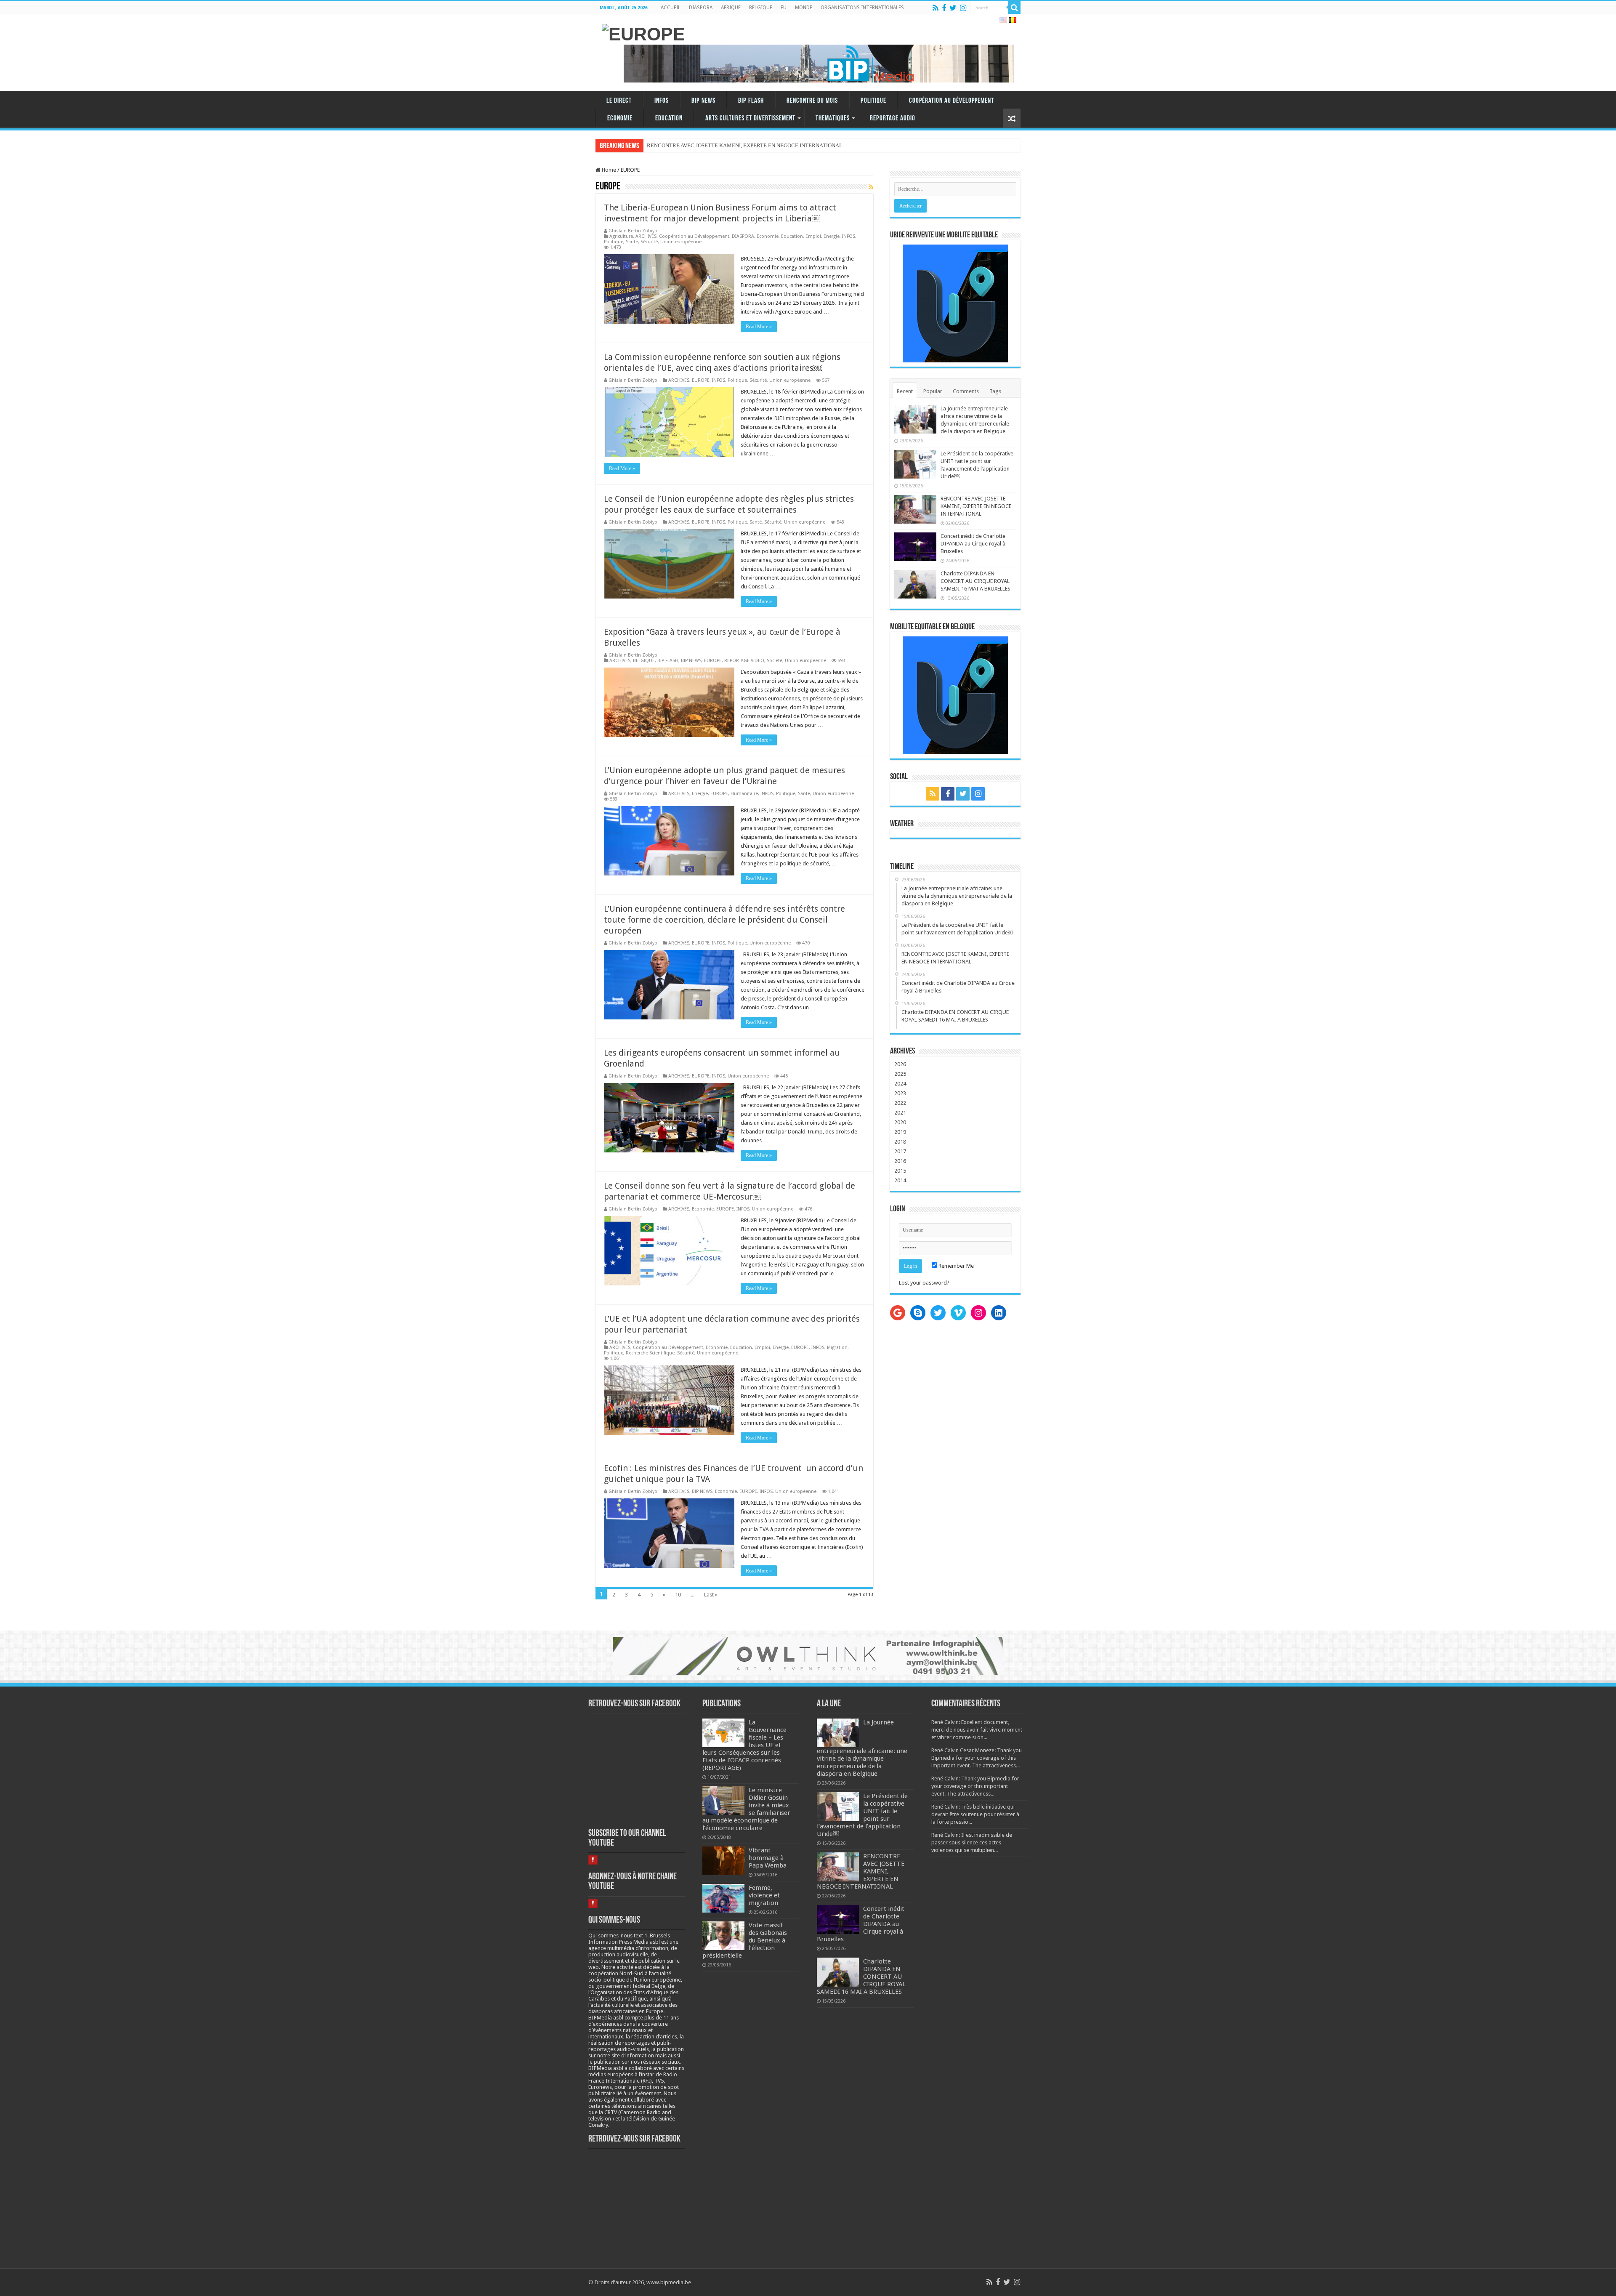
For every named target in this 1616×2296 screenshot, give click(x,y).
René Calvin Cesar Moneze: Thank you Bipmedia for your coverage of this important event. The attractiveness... (977, 1758)
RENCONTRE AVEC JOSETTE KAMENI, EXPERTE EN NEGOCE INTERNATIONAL (976, 506)
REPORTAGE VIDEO (744, 661)
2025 (900, 1074)
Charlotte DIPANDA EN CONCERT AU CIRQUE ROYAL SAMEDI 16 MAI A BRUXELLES (975, 581)
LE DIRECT (619, 101)
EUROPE (701, 380)
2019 (900, 1132)
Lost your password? (924, 1283)
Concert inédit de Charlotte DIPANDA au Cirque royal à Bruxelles (973, 544)
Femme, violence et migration (764, 1895)
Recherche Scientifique (650, 1353)
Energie (832, 236)
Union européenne (681, 242)
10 (678, 1595)
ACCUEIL (671, 8)
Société (775, 661)
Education (669, 118)
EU (784, 8)
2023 (900, 1093)
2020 (900, 1122)
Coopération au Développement (952, 101)
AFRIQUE (731, 8)
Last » (711, 1595)
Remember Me (956, 1266)
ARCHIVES (646, 236)
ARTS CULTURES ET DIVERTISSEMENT (750, 118)
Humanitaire (744, 794)
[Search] (1014, 8)
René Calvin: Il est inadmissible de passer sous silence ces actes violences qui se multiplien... (972, 1842)
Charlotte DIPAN (666, 145)
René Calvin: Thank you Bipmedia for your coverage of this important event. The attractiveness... (975, 1786)
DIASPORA (701, 8)
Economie (620, 118)
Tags (995, 391)
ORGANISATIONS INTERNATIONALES (862, 8)
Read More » (759, 327)
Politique (873, 101)
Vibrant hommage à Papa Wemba (768, 1858)
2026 (900, 1064)
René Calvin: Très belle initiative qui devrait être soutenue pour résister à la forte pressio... (975, 1814)
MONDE (804, 8)
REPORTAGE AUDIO (893, 118)
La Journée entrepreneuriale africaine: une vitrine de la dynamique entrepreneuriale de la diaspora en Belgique (862, 1748)
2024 (900, 1084)
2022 (900, 1103)
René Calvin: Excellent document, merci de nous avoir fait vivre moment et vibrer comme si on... (977, 1730)
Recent (905, 391)
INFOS (662, 101)
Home (608, 170)
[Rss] (936, 8)
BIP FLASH (751, 101)
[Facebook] (944, 8)
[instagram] (963, 8)
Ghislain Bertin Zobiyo (633, 231)
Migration (837, 1348)
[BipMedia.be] (643, 33)
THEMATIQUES (833, 118)
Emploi (813, 236)
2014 (900, 1180)
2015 (900, 1171)
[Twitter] (953, 8)
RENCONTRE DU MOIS (812, 101)
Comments (966, 391)
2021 (900, 1113)
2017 (900, 1151)
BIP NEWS (703, 101)
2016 (900, 1161)
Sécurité (649, 242)
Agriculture (621, 236)
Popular (933, 391)
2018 (900, 1142)
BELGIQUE (761, 8)
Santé (632, 242)
